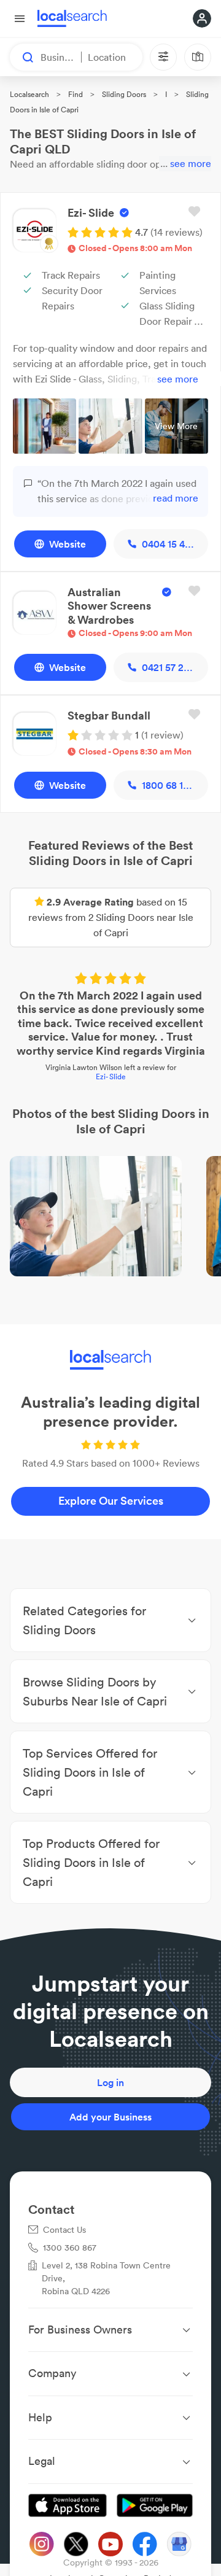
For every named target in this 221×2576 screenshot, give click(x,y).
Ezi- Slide (111, 1077)
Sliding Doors (124, 94)
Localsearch (29, 94)
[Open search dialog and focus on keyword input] (22, 57)
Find (76, 94)
